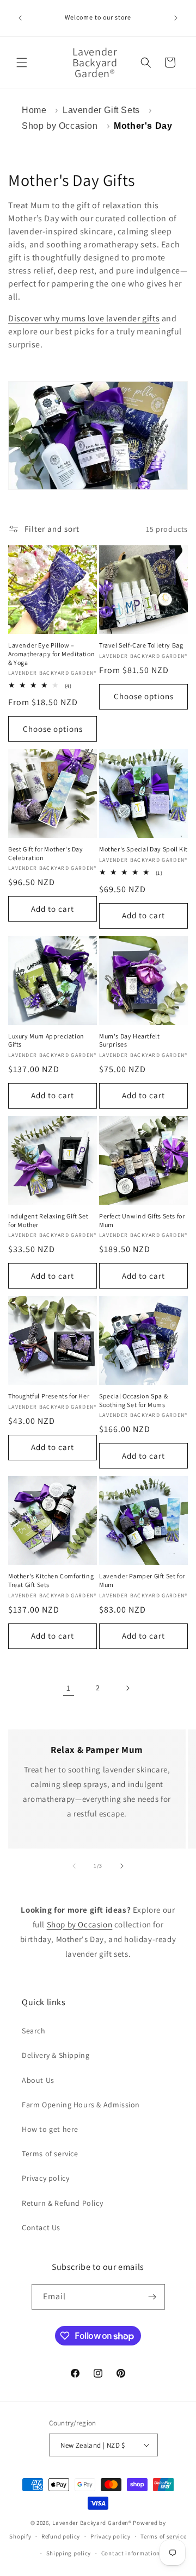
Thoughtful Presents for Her (49, 1396)
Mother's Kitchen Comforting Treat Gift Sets (51, 1580)
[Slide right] (122, 1866)
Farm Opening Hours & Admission (81, 2105)
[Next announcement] (176, 18)
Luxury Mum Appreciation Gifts (46, 1040)
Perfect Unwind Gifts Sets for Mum (142, 1220)
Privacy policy (45, 2178)
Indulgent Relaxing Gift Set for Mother (48, 1220)
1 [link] (69, 1688)
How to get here (50, 2129)
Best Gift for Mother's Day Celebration (46, 853)
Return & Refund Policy (62, 2203)
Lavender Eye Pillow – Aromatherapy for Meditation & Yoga (51, 654)
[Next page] (127, 1688)
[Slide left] (74, 1866)
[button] (22, 63)
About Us (38, 2080)
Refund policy (61, 2536)
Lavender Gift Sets (101, 110)
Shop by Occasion (60, 126)
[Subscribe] (152, 2297)
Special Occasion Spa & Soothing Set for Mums (133, 1400)
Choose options (53, 729)
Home (34, 110)
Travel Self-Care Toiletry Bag (141, 645)
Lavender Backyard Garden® (92, 2523)
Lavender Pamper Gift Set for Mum (142, 1580)
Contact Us (41, 2227)
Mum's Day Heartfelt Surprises (129, 1040)
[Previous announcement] (20, 18)
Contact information (131, 2553)
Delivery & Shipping (56, 2055)
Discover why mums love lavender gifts (84, 318)
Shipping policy (69, 2553)
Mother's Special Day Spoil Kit (143, 849)
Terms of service (50, 2154)
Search (34, 2031)
